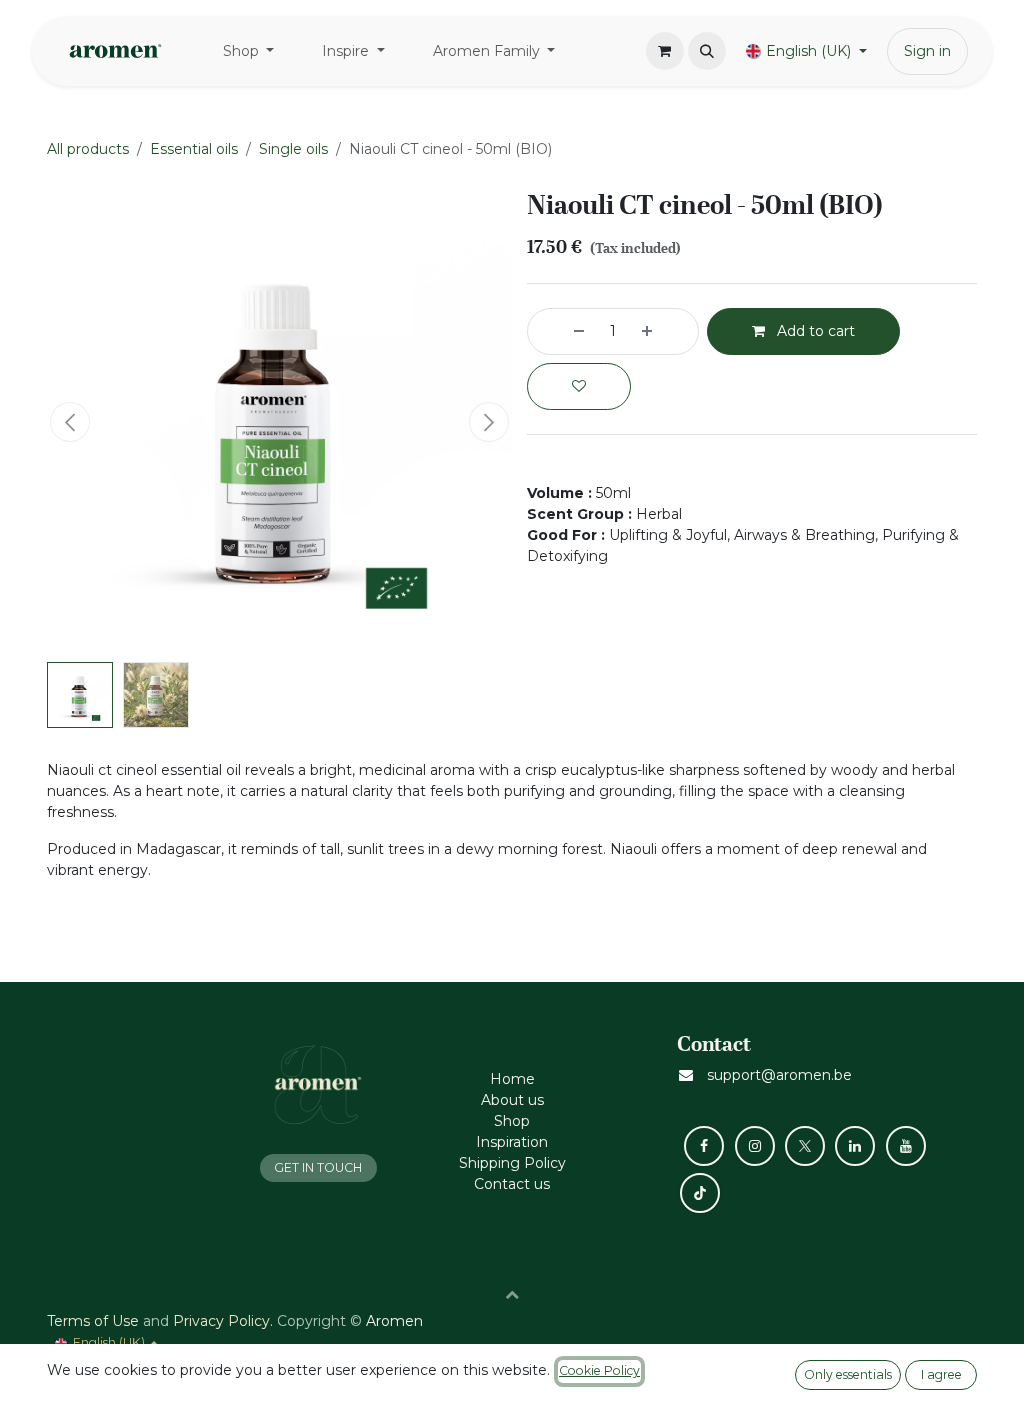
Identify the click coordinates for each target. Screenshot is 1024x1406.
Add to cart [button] (814, 331)
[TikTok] (700, 1193)
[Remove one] (561, 331)
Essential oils (194, 149)
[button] (707, 51)
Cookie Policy (599, 1370)
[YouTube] (906, 1146)
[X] (805, 1146)
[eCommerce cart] (665, 51)
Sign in (927, 51)
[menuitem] (249, 51)
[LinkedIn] (855, 1146)
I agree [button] (941, 1374)
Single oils (293, 149)
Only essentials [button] (848, 1374)
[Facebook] (704, 1146)
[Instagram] (755, 1146)
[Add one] (665, 331)
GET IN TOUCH (318, 1167)
